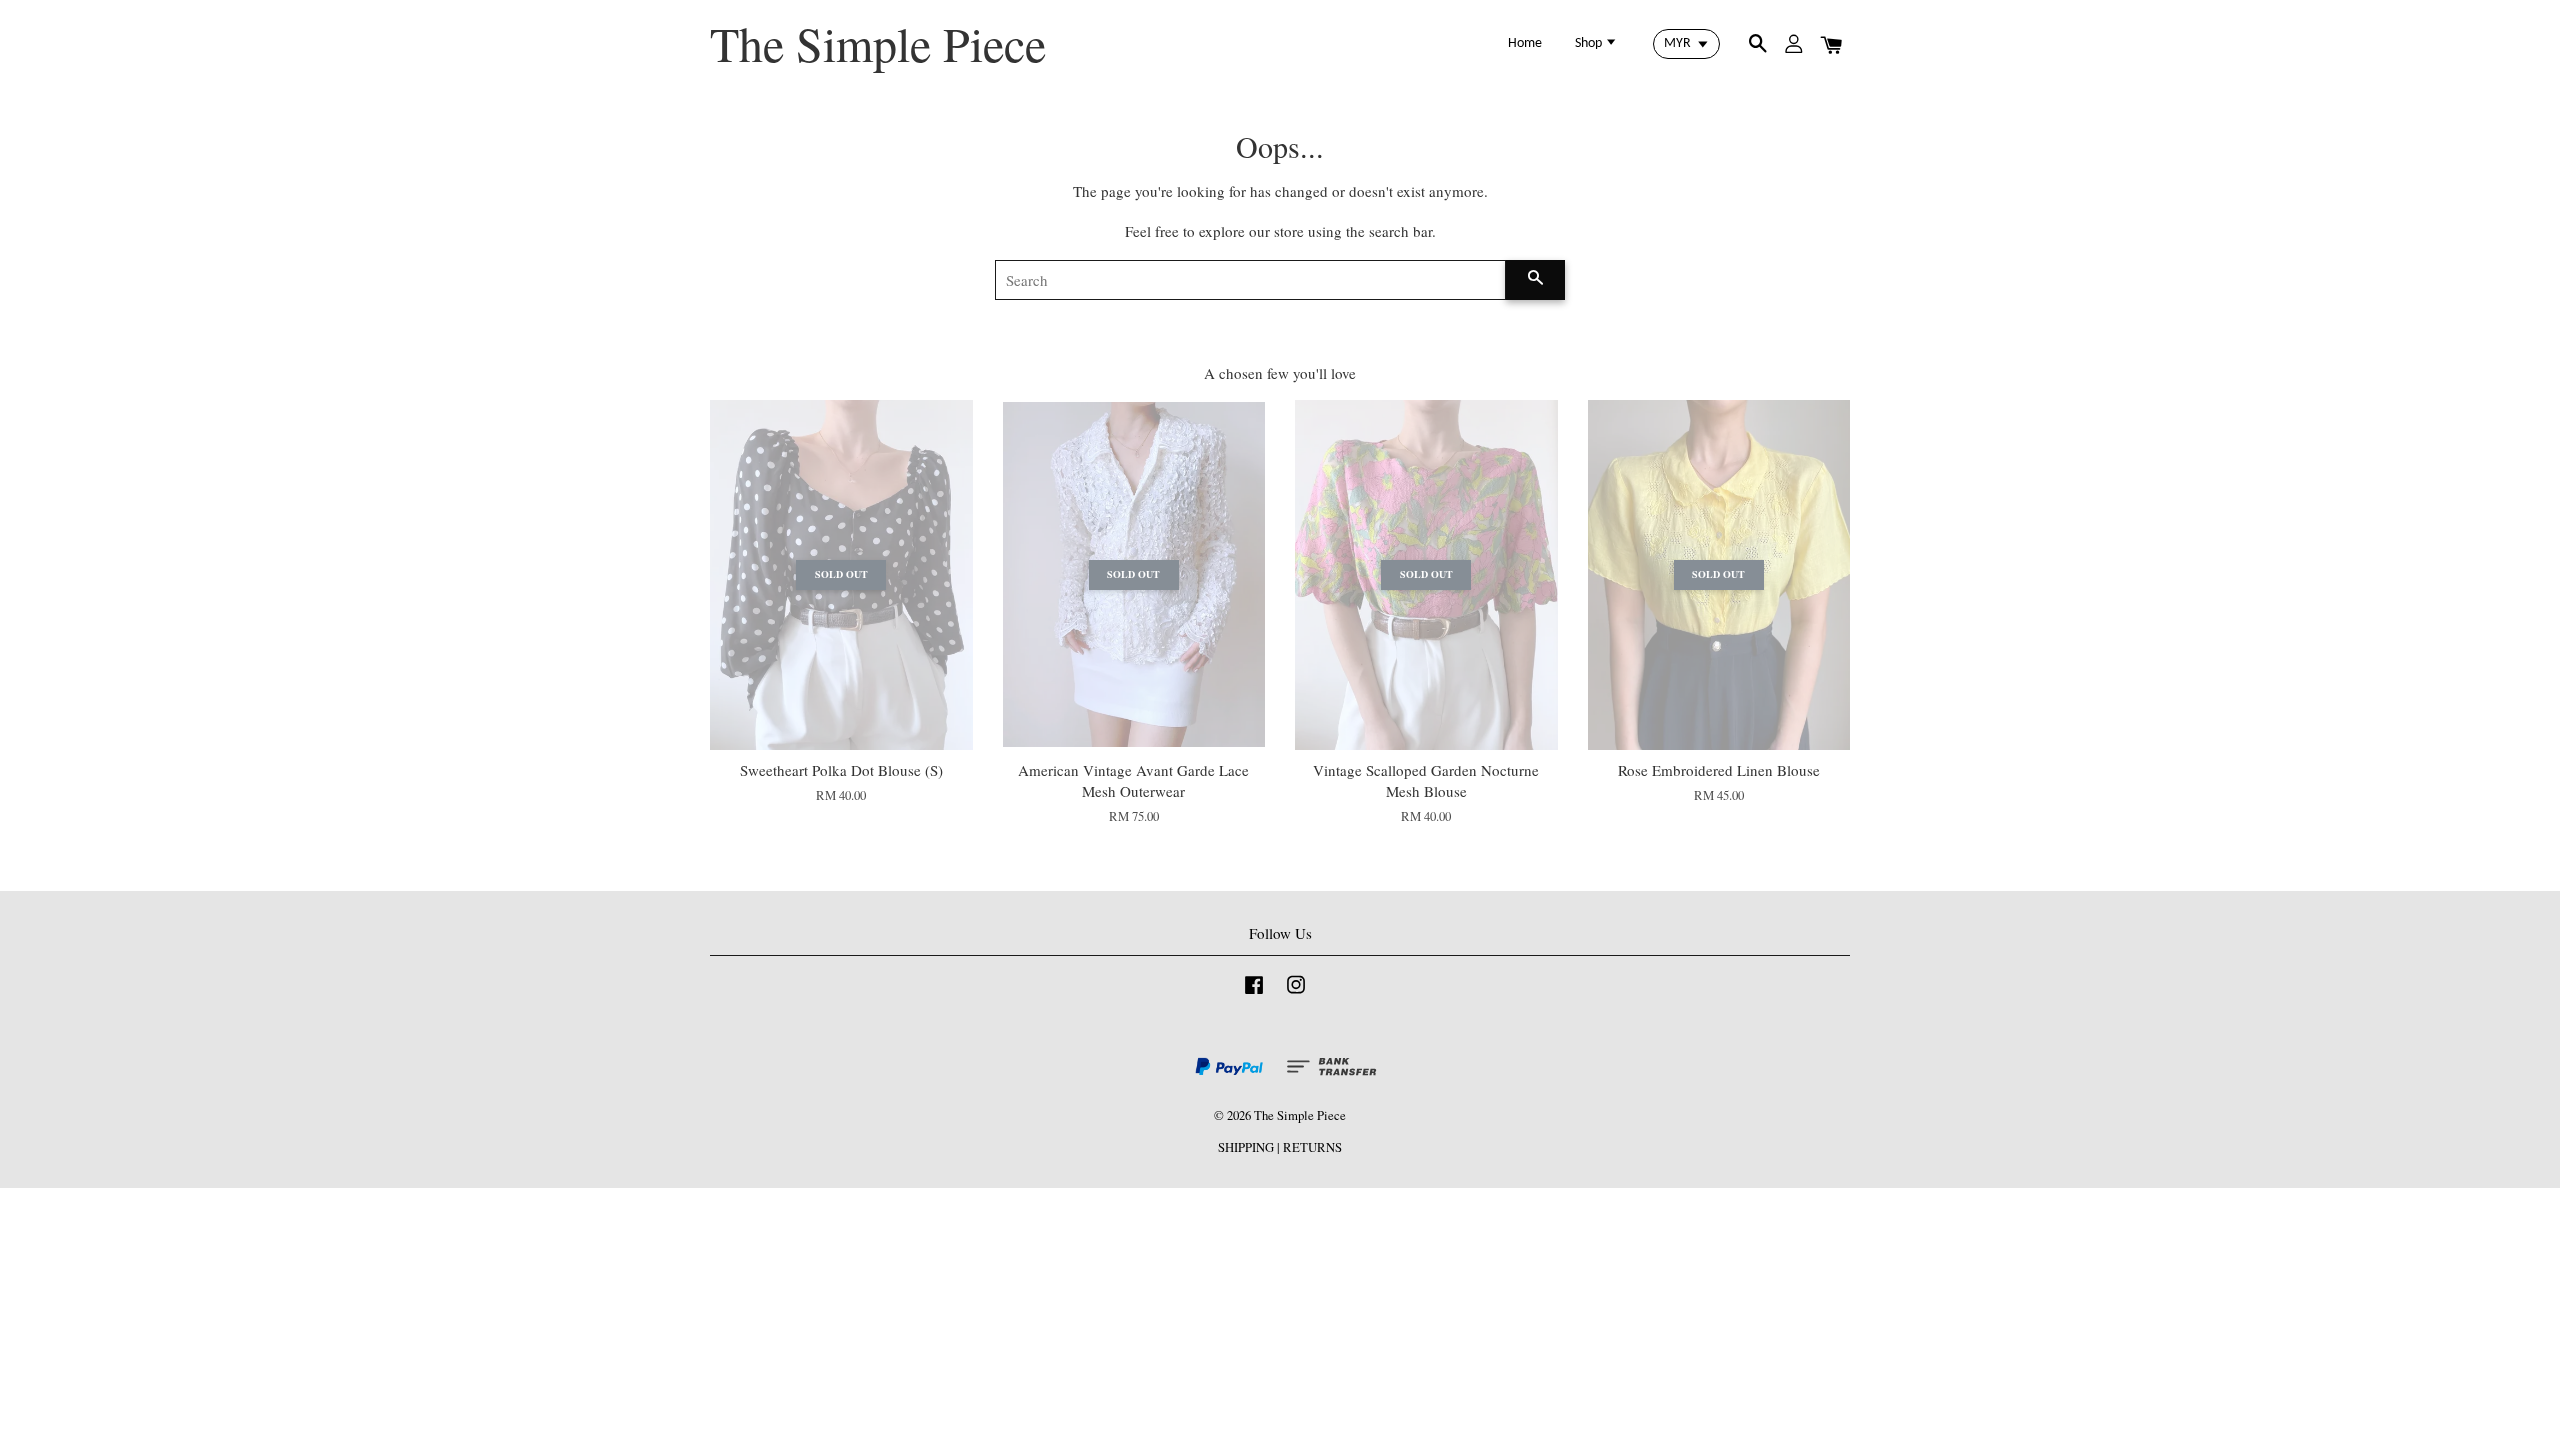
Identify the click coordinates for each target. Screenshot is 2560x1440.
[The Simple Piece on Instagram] (1296, 994)
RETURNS (1312, 1147)
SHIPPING (1246, 1147)
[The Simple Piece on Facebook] (1254, 994)
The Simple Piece (878, 44)
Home (1525, 43)
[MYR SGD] (1686, 44)
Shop (1590, 43)
